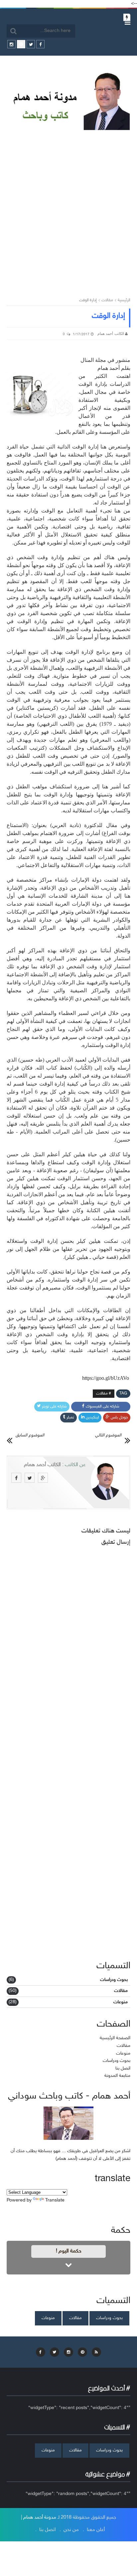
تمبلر (70, 1417)
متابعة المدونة (117, 2076)
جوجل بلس (119, 1417)
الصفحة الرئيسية (115, 2038)
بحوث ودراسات (114, 1980)
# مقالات (104, 1393)
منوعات (121, 2002)
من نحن (71, 2530)
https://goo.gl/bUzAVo (106, 1378)
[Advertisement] (68, 209)
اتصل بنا (123, 2068)
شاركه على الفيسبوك (103, 1406)
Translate (55, 2200)
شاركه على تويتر (54, 1406)
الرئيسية (124, 300)
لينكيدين (92, 1417)
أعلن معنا (96, 2530)
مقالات (107, 300)
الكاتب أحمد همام (42, 1465)
